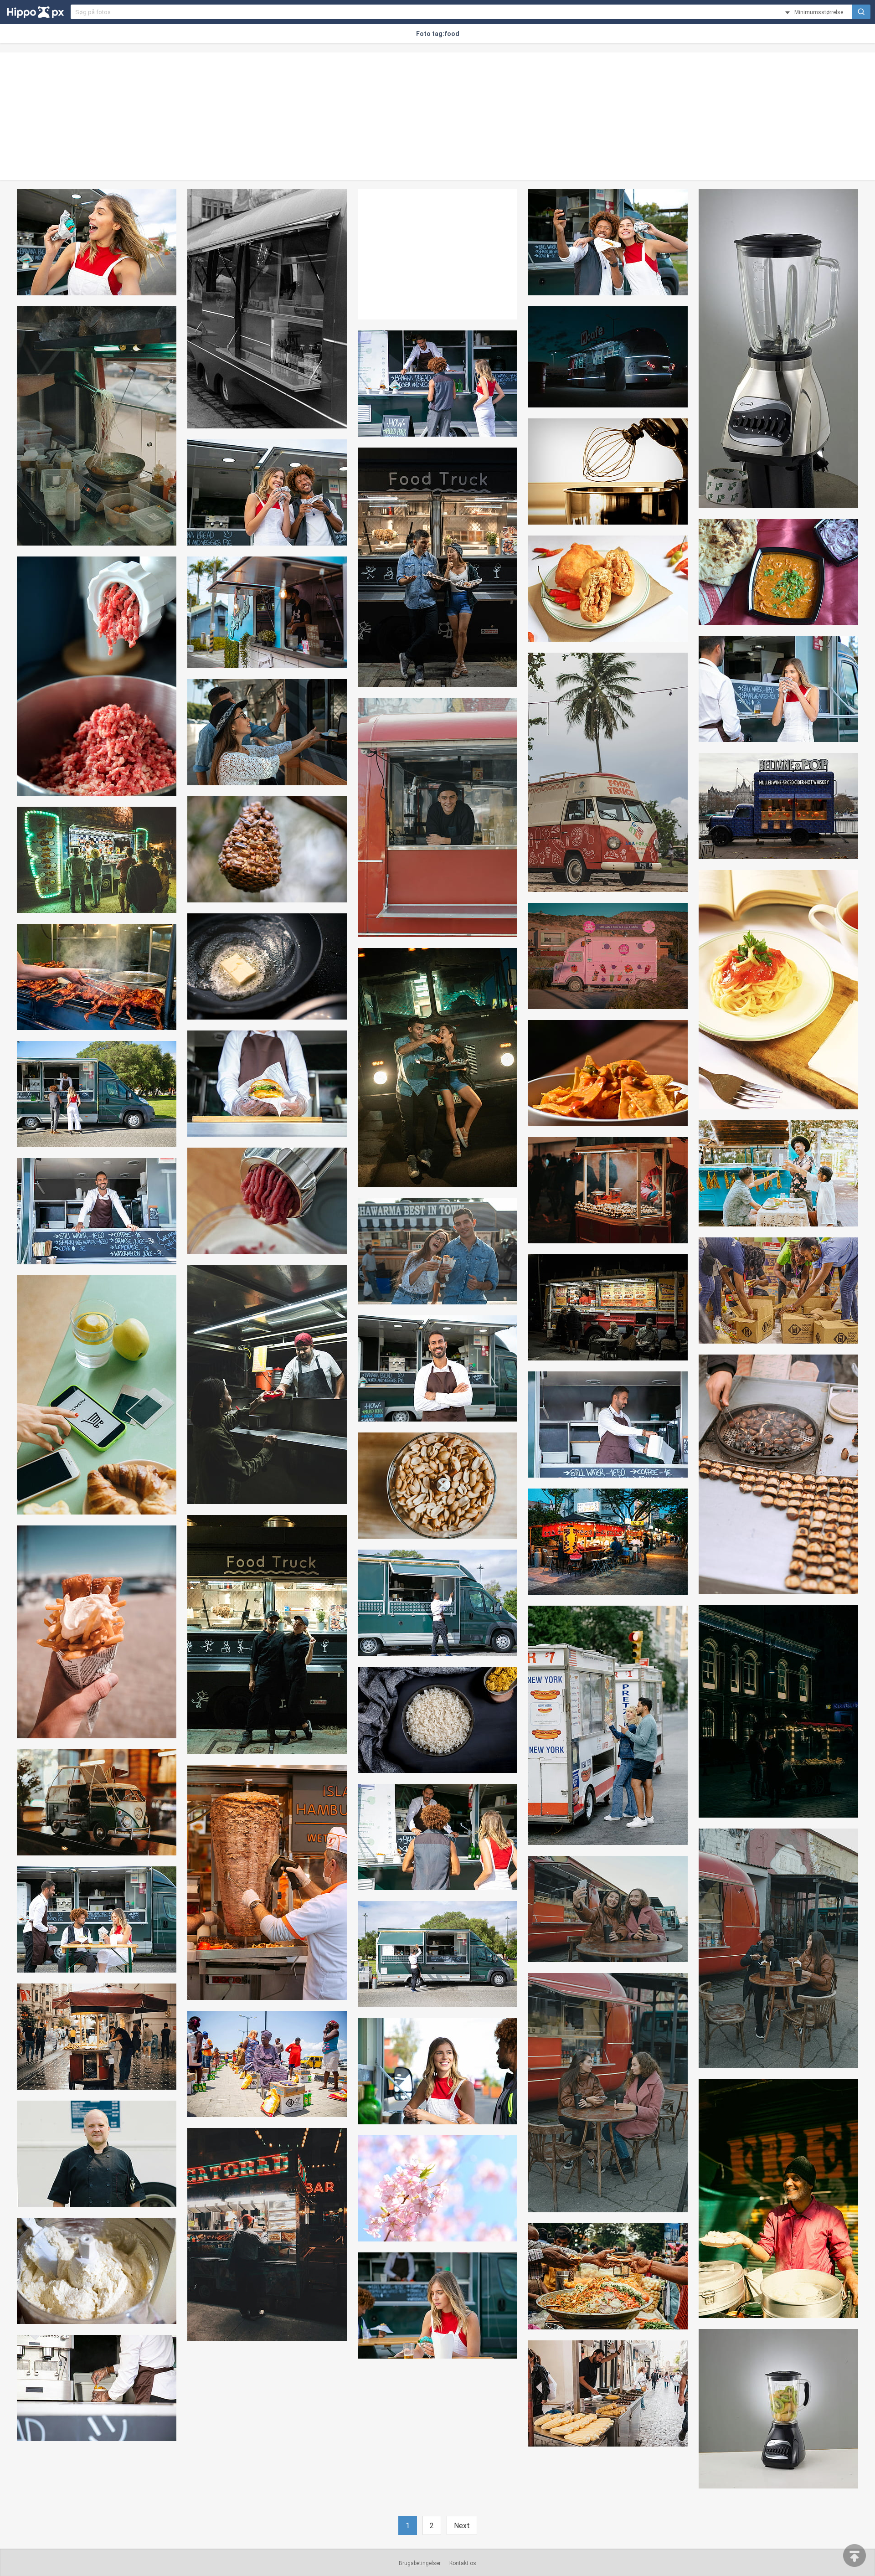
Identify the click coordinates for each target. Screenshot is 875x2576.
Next (462, 2526)
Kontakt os (463, 2563)
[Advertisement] (437, 116)
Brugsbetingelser (420, 2563)
